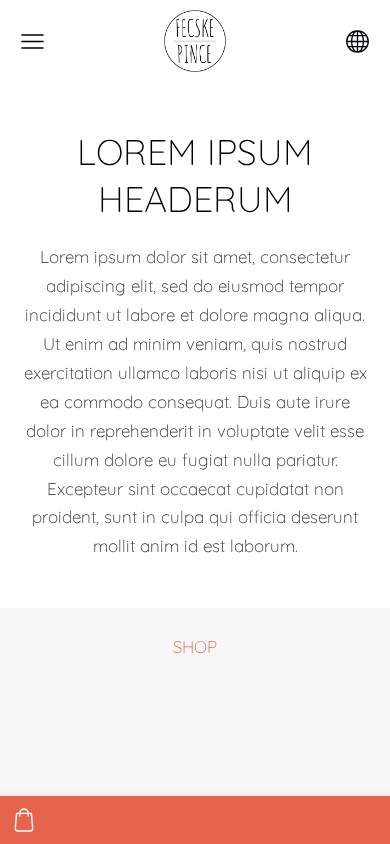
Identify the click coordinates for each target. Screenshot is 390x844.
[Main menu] (32, 41)
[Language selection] (357, 41)
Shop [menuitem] (195, 646)
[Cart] (24, 820)
